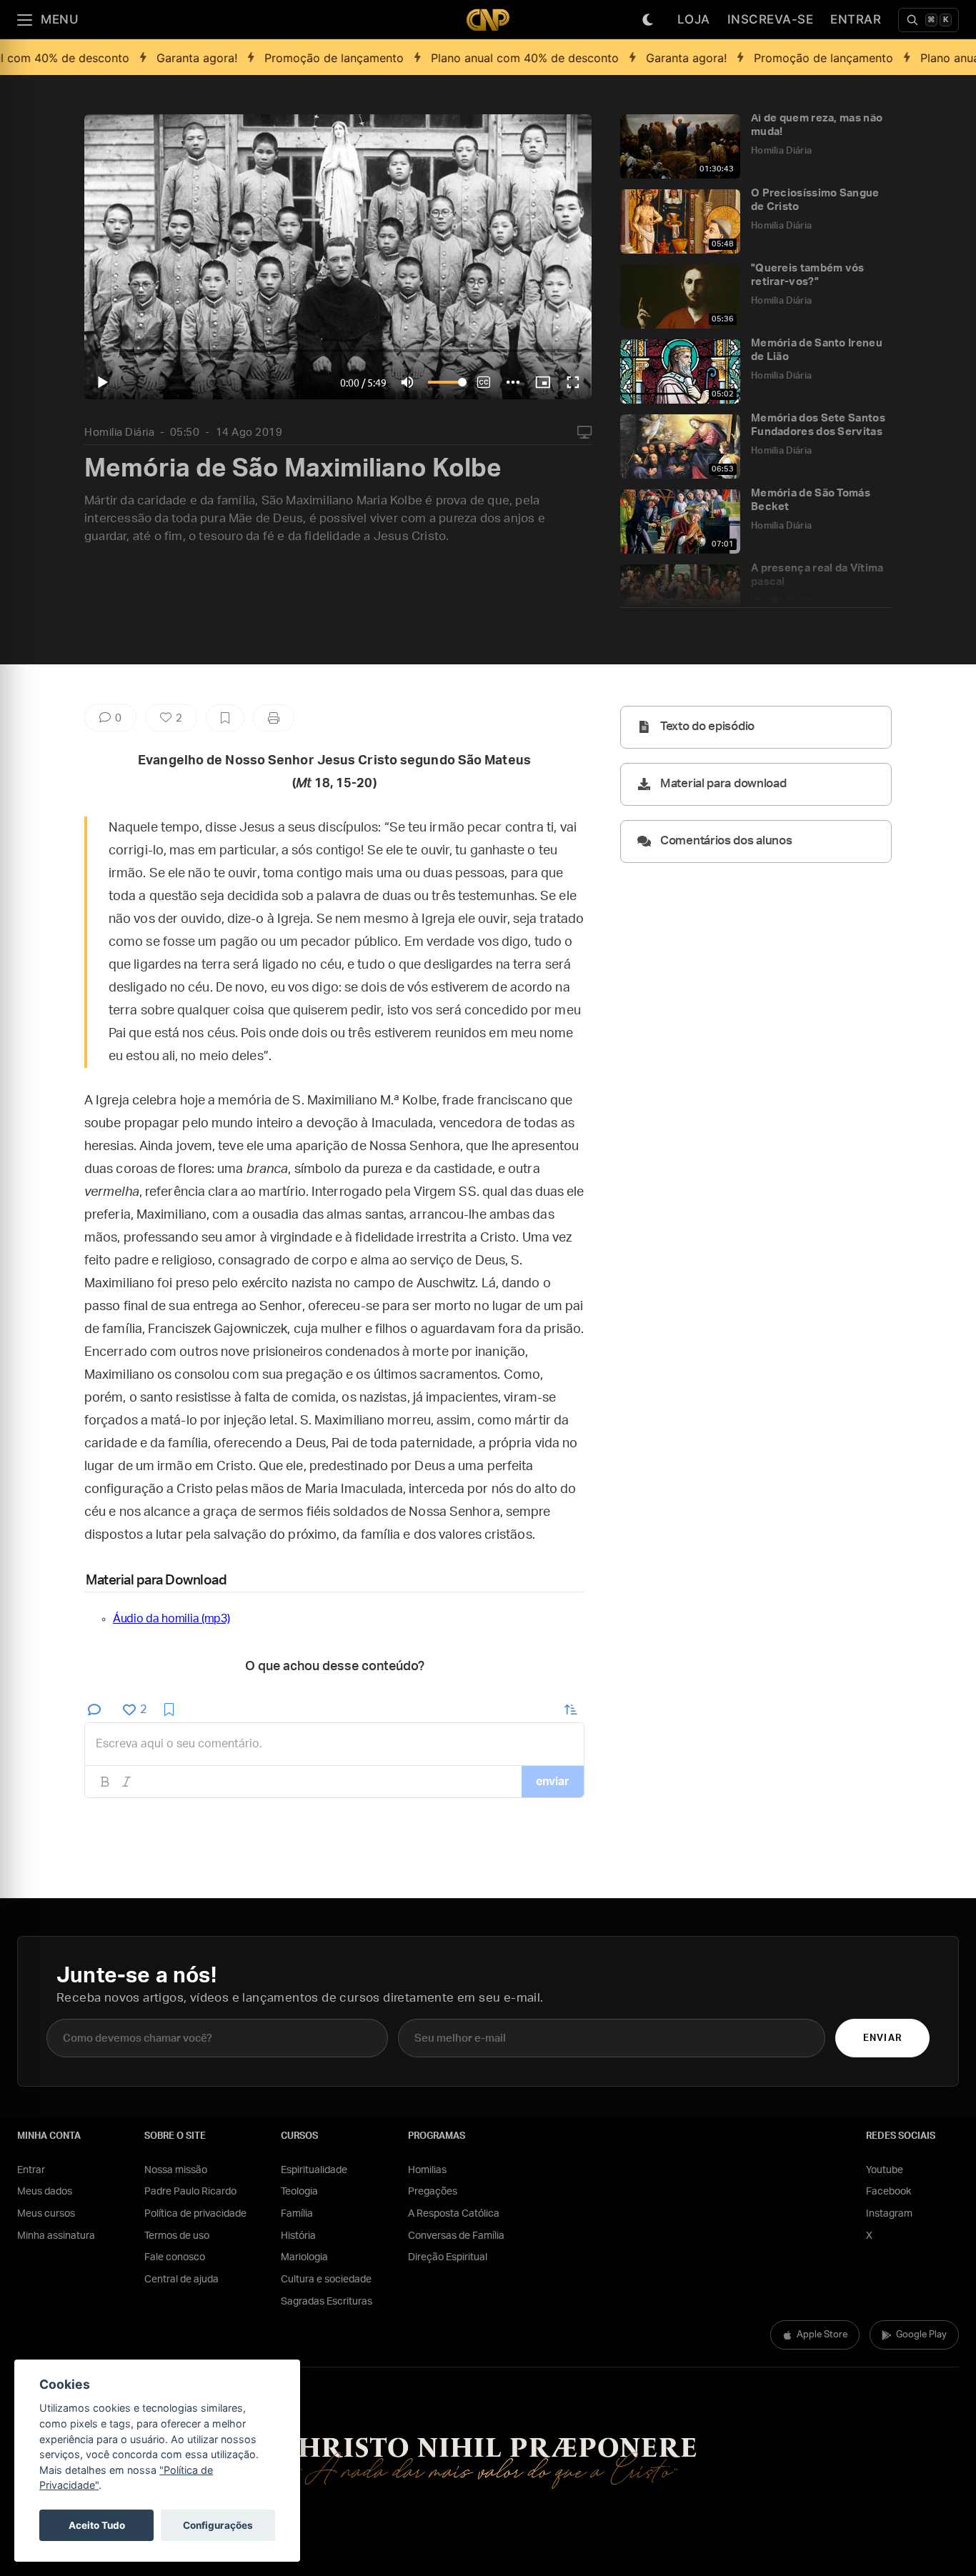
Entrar (856, 19)
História (298, 2236)
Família (297, 2214)
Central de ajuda (181, 2280)
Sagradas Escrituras (327, 2302)
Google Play (921, 2335)
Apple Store (822, 2335)
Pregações (433, 2192)
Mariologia (304, 2257)
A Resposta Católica (454, 2214)
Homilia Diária (119, 433)
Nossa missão (176, 2170)
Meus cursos (46, 2214)
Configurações (218, 2525)
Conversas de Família (456, 2236)
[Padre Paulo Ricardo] (488, 20)
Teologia (299, 2192)
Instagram (889, 2214)
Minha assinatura (56, 2236)
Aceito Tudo (97, 2525)
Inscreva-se (771, 19)
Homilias (427, 2170)
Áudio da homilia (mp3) (171, 1619)
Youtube (885, 2170)
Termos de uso (177, 2236)
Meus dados (45, 2192)
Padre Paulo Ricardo (190, 2192)
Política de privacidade (195, 2214)
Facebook (888, 2192)
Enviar (882, 2038)
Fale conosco (175, 2257)
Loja (694, 19)
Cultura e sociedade (326, 2280)
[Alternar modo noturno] (648, 20)
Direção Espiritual (448, 2257)
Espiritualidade (314, 2170)
